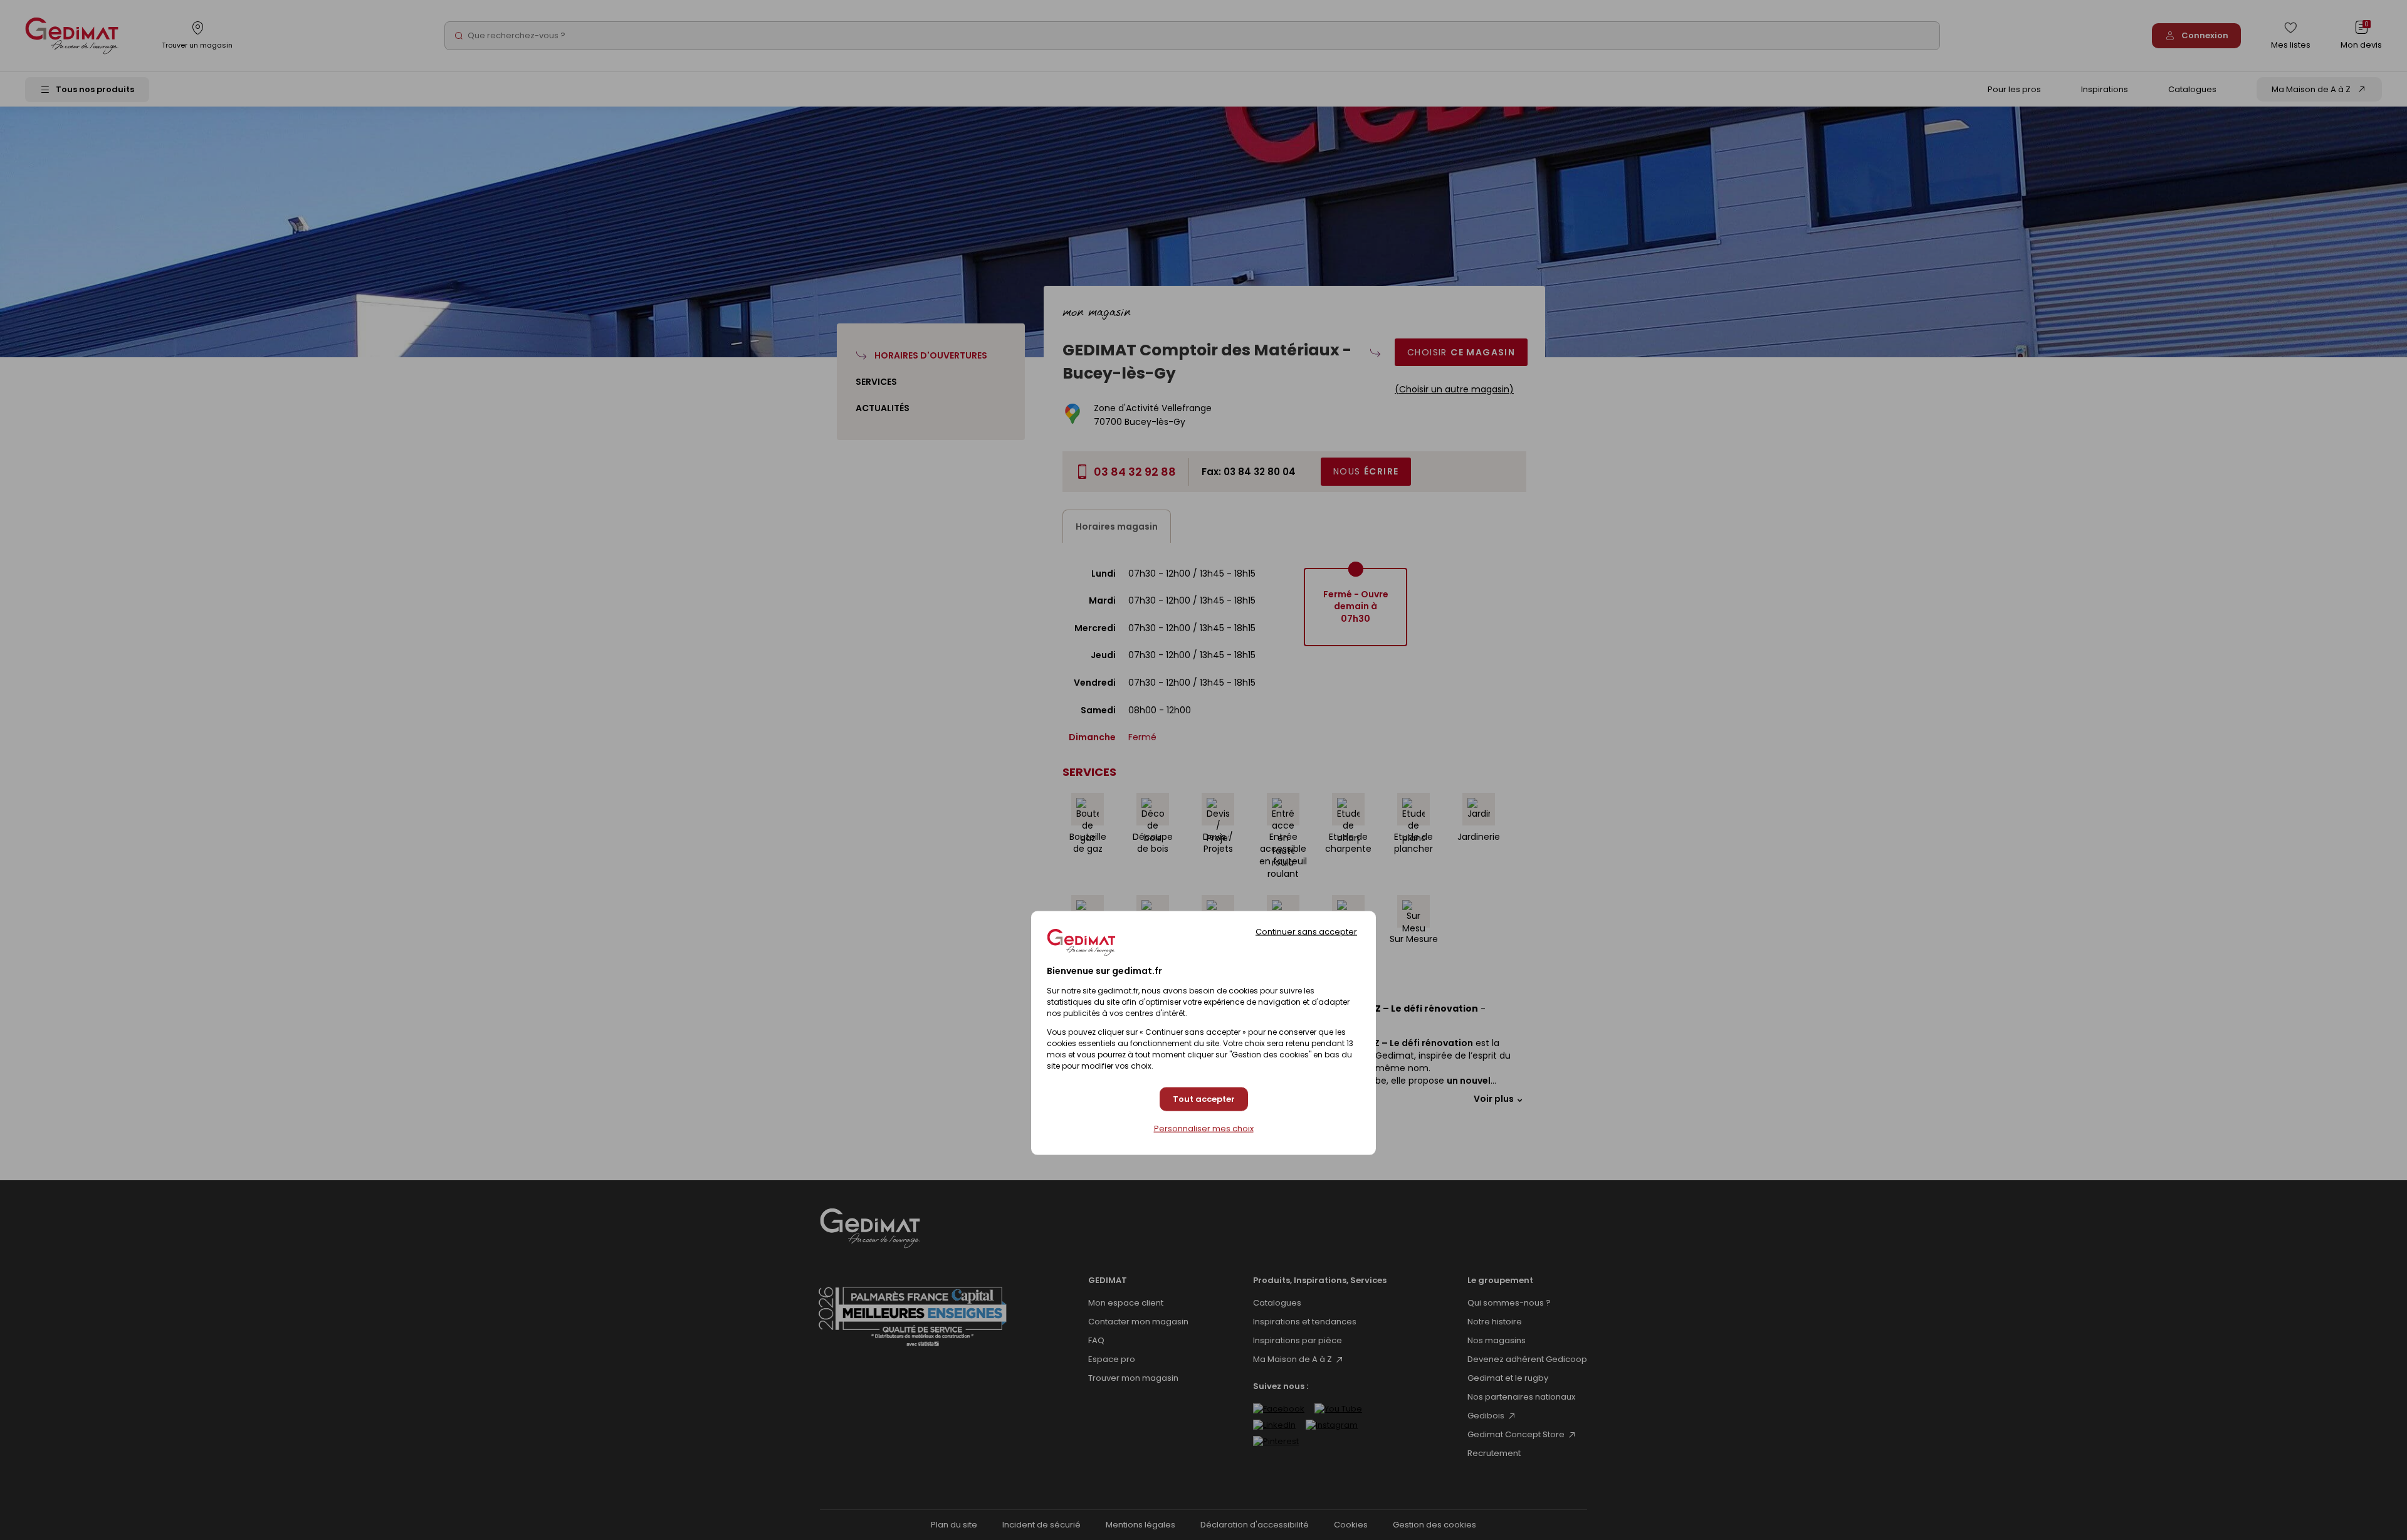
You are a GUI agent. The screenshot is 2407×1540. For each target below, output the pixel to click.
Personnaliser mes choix (1204, 1128)
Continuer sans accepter (1306, 932)
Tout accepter (1204, 1099)
